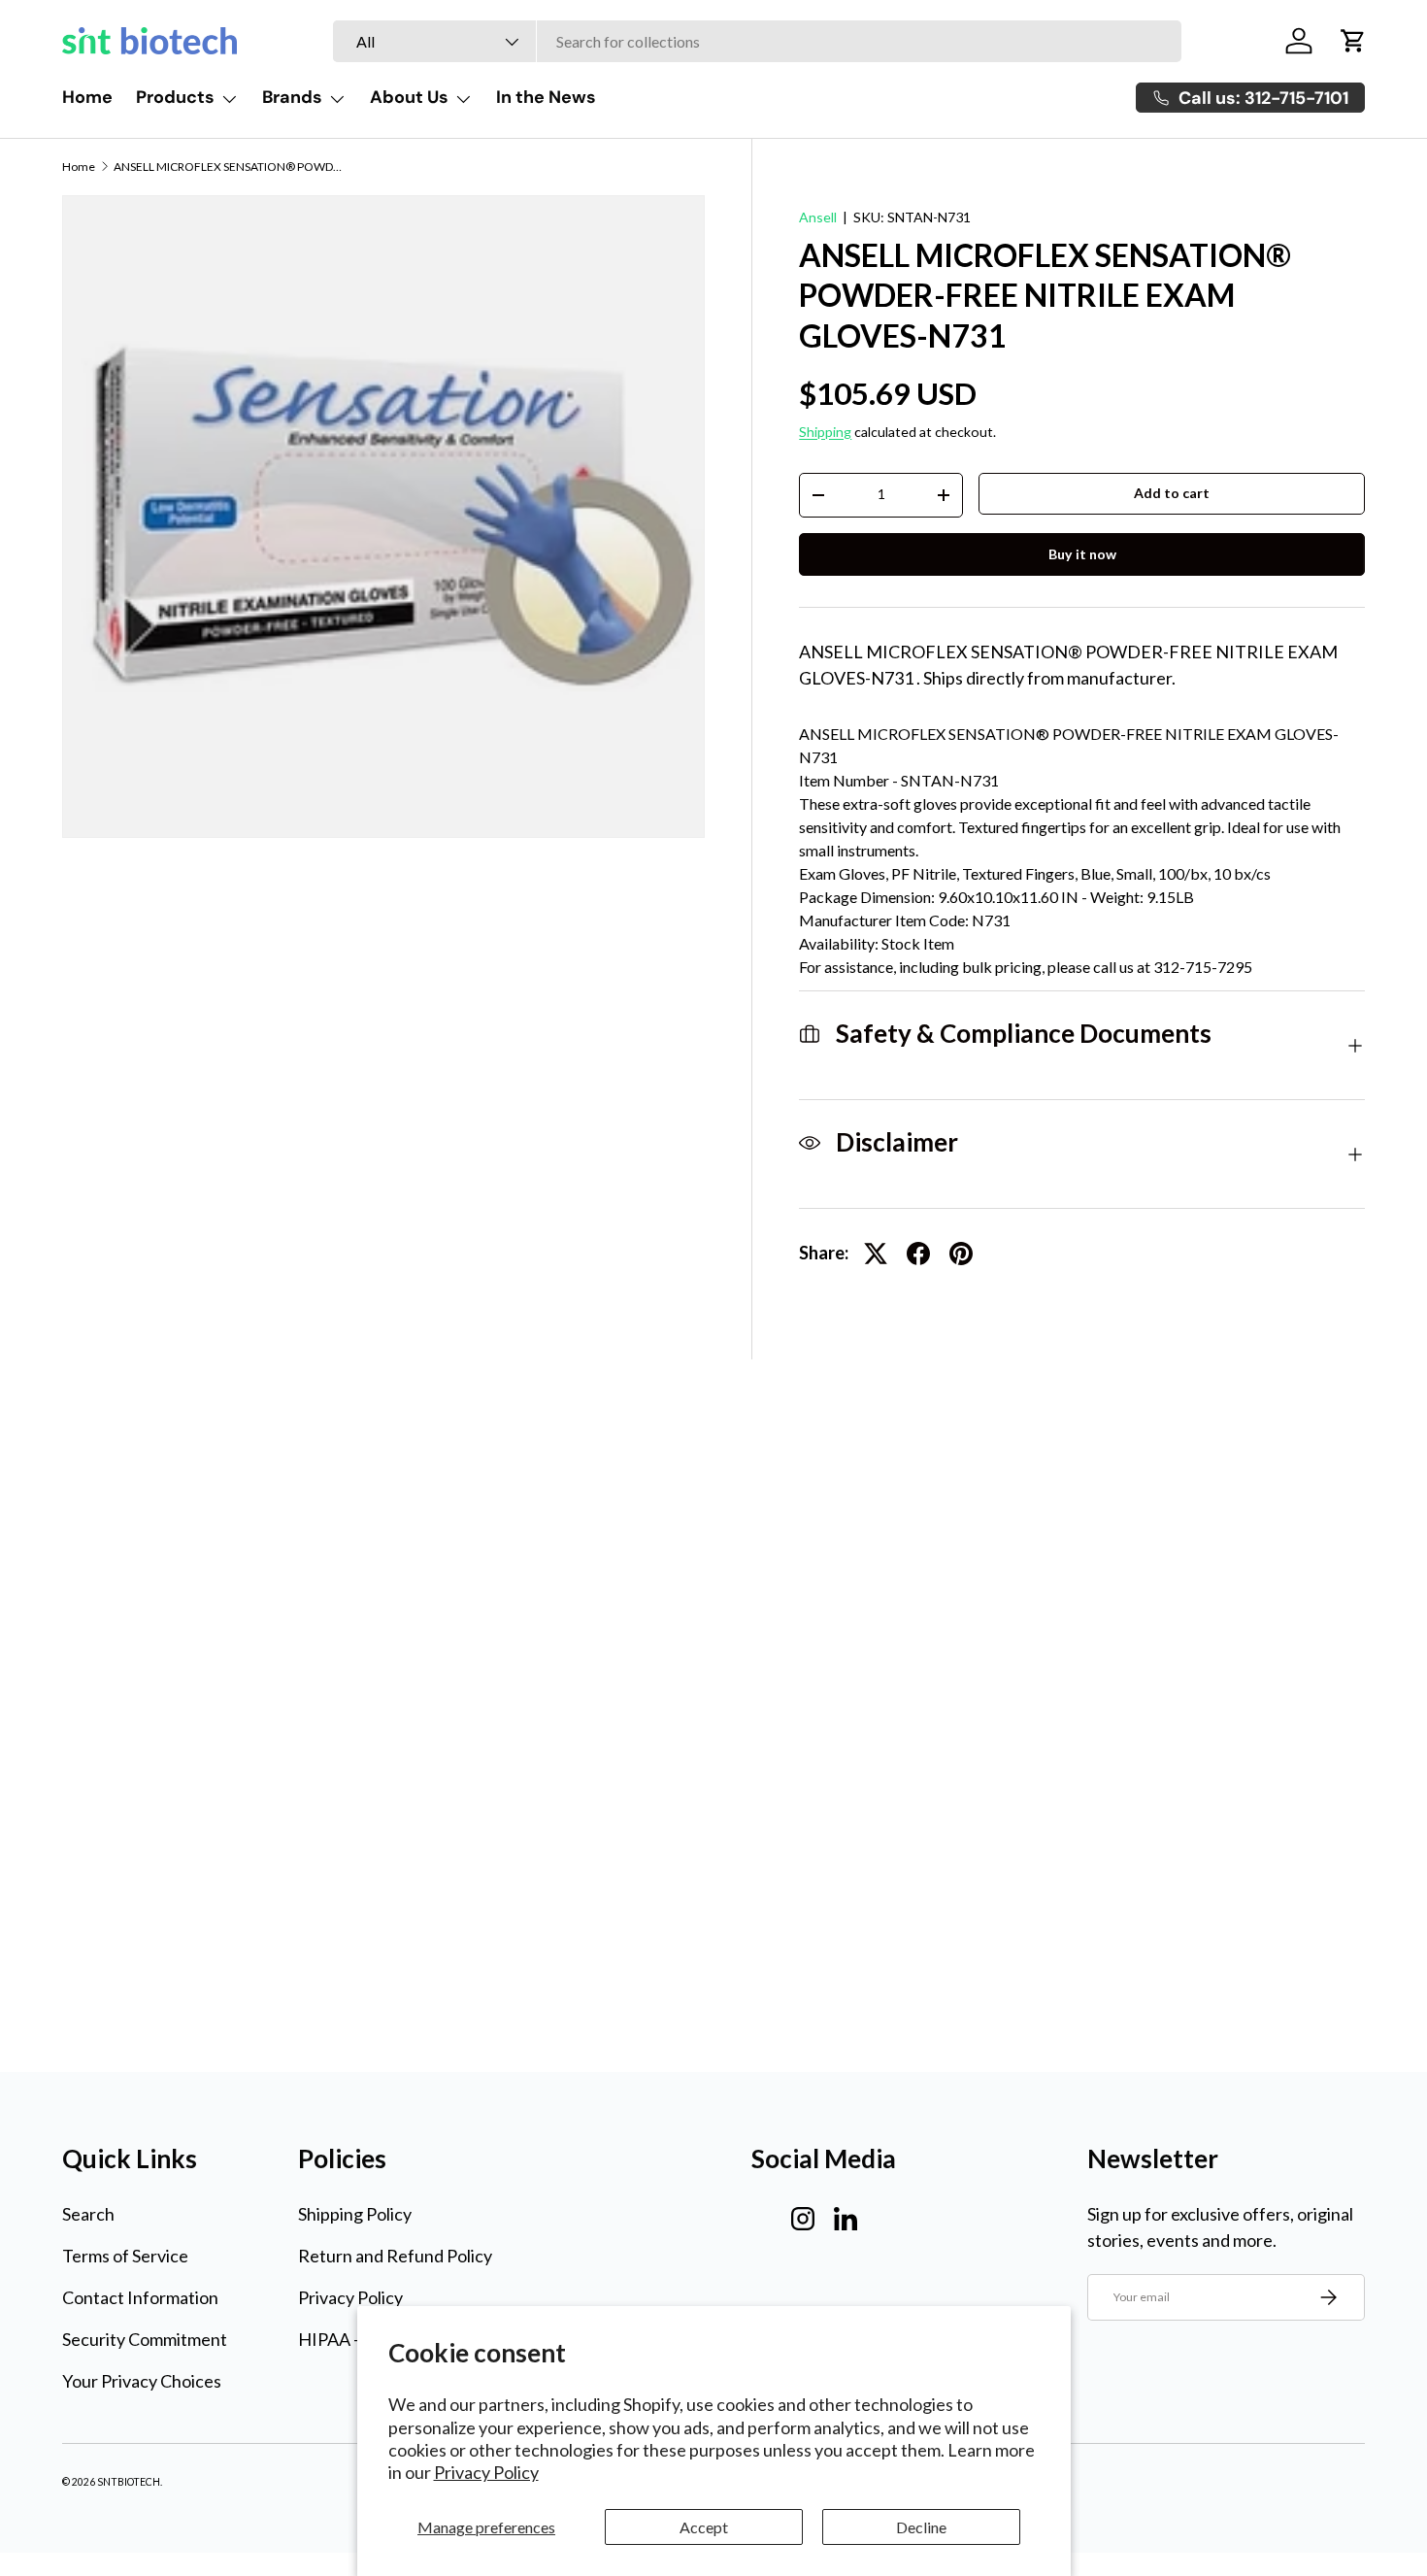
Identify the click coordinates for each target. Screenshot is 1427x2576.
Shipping (825, 432)
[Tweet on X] (876, 1254)
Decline (921, 2527)
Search (88, 2214)
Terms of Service (125, 2256)
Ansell (818, 217)
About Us (409, 97)
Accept (704, 2527)
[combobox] (757, 41)
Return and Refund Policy (395, 2256)
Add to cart (1172, 493)
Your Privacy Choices (142, 2381)
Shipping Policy (355, 2214)
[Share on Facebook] (918, 1254)
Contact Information (140, 2297)
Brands (292, 97)
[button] (1353, 41)
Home (87, 97)
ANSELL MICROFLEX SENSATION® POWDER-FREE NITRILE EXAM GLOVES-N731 (230, 167)
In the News (546, 97)
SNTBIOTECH (129, 2482)
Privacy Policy (486, 2472)
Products (175, 97)
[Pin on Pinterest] (961, 1254)
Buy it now (1082, 554)
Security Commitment (145, 2339)
